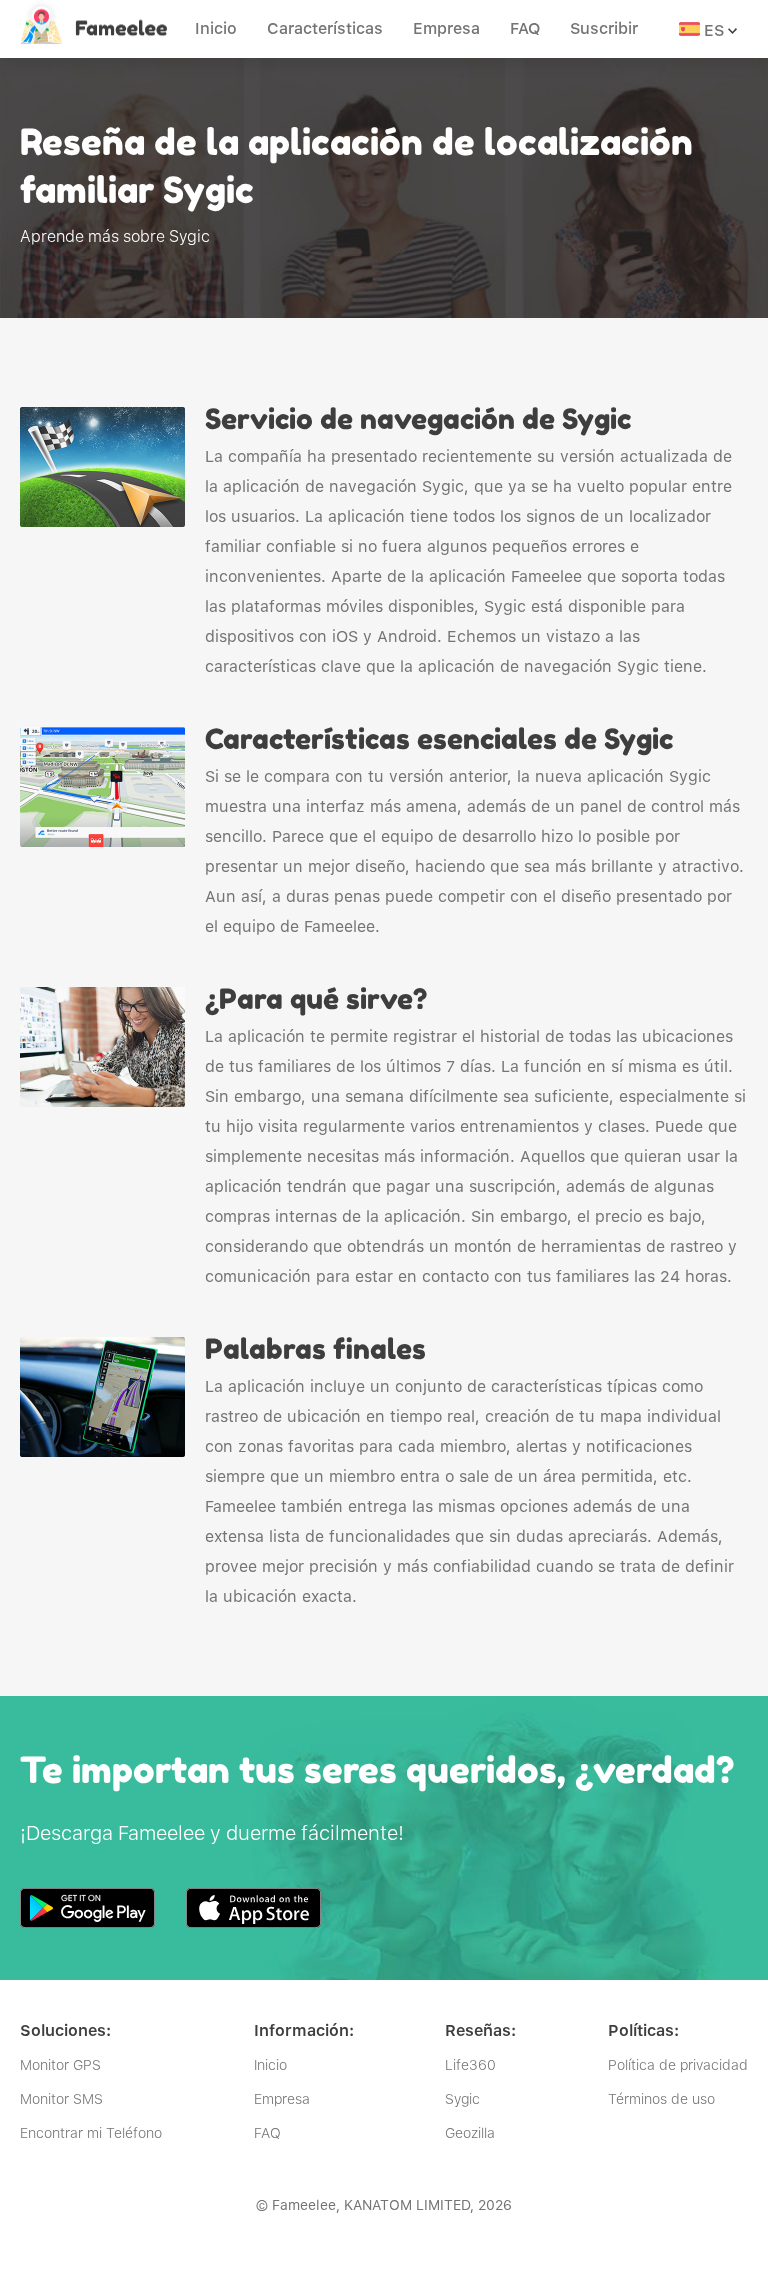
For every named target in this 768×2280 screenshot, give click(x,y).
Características (325, 29)
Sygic (462, 2099)
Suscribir (604, 29)
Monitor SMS (61, 2099)
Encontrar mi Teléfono (91, 2133)
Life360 (470, 2065)
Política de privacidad (678, 2065)
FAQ (525, 29)
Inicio (216, 29)
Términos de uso (661, 2099)
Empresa (446, 29)
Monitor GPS (60, 2065)
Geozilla (470, 2133)
